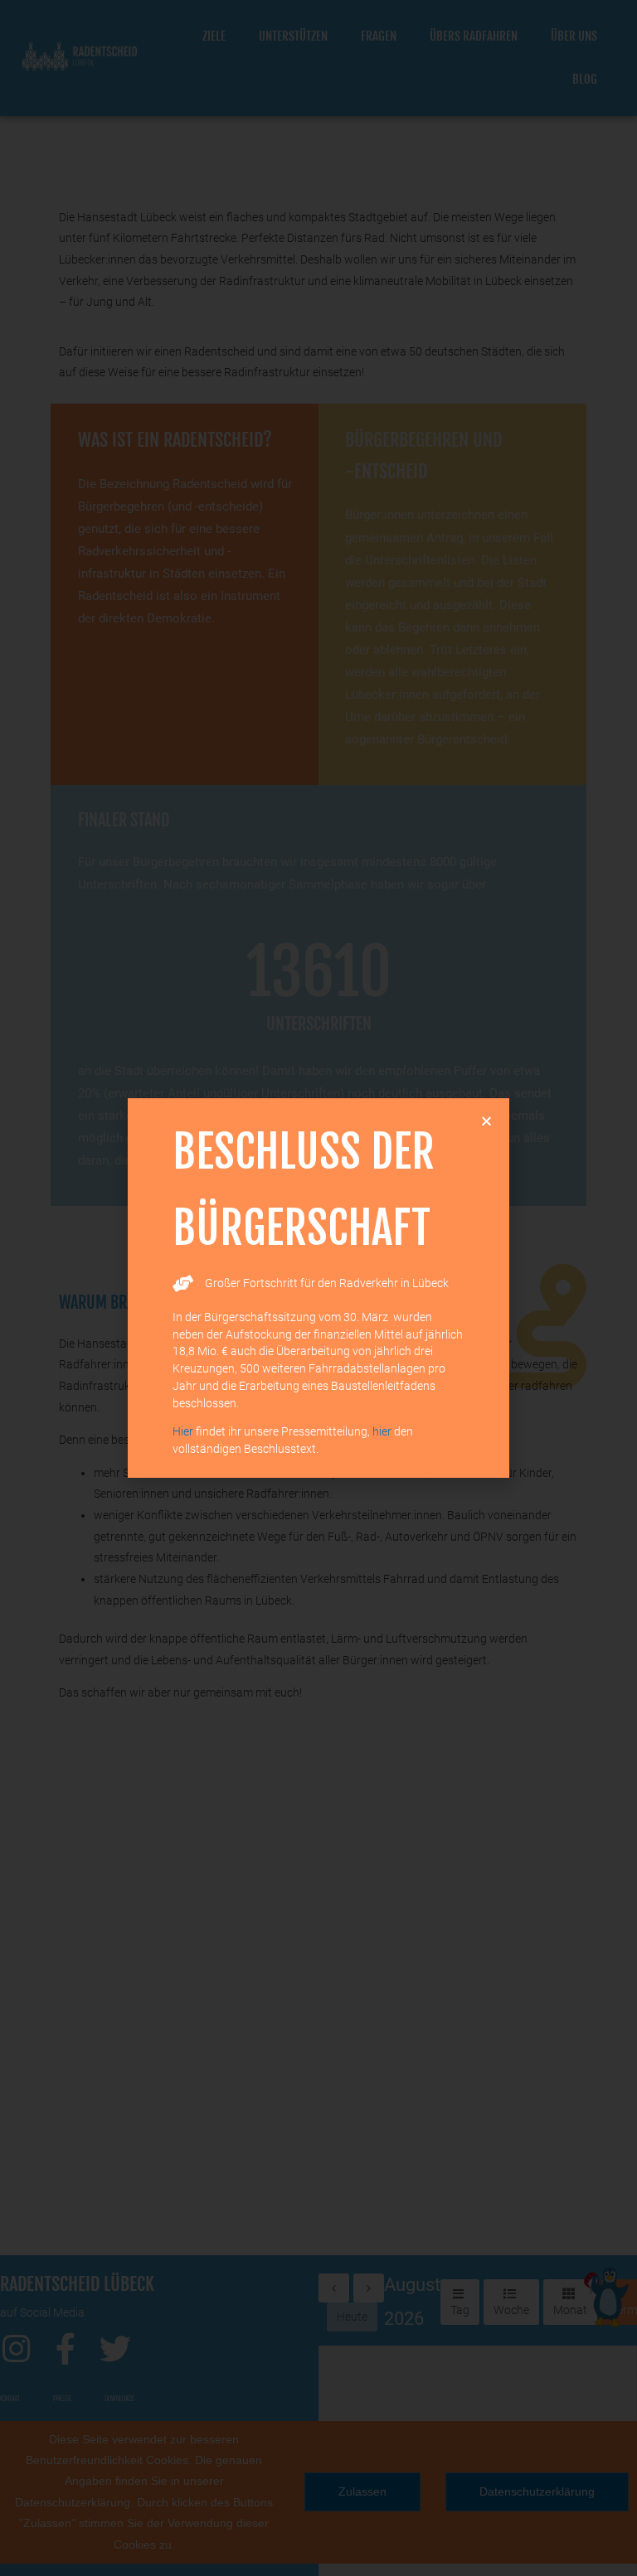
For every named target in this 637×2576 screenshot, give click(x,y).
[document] (318, 1288)
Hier (183, 1431)
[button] (486, 1121)
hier (382, 1431)
